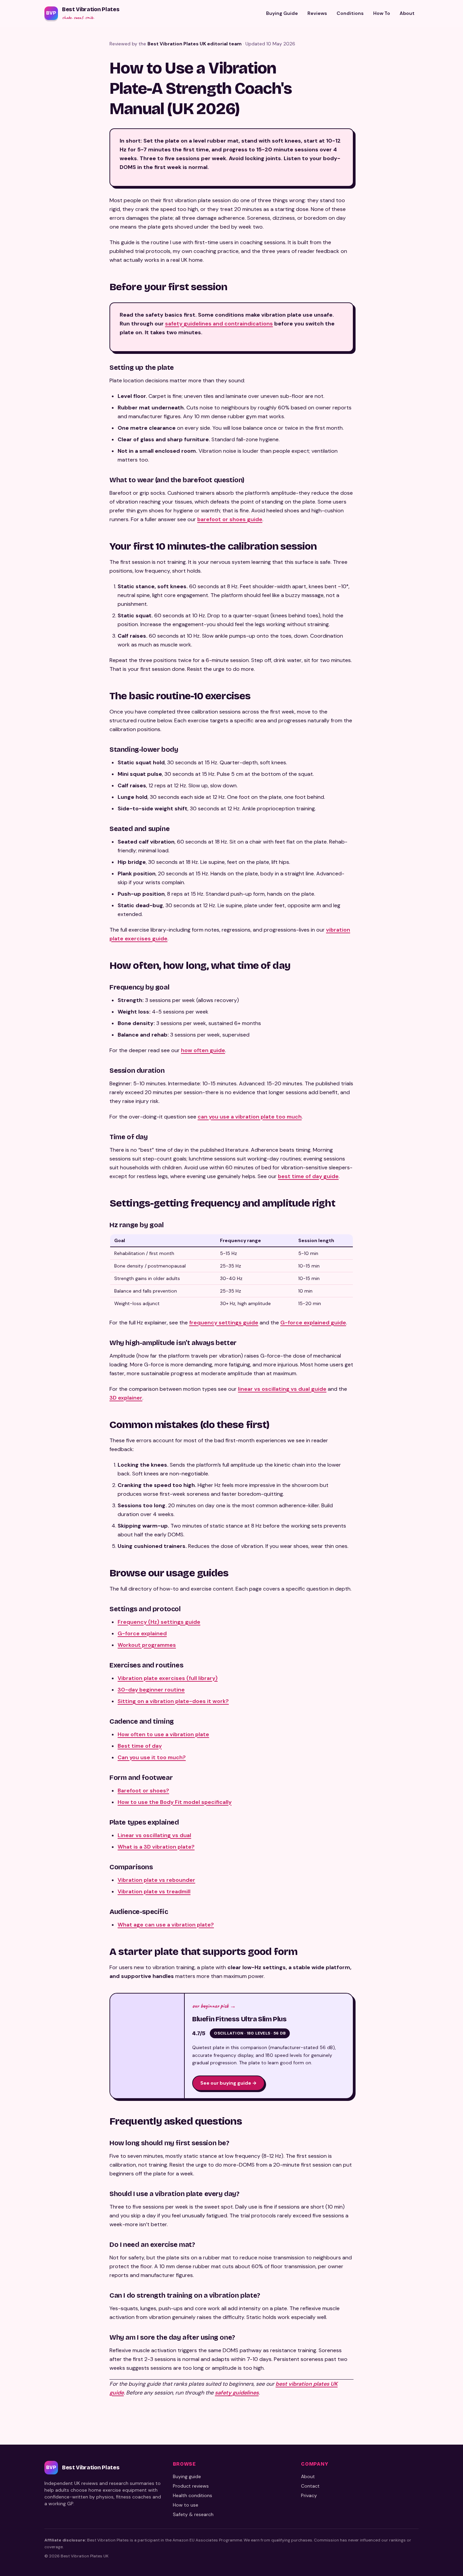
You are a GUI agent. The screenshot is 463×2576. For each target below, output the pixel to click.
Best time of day (140, 1746)
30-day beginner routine (151, 1690)
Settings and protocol (421, 1309)
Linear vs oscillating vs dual (154, 1835)
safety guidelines (237, 2393)
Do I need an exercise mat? (424, 1429)
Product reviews (191, 2486)
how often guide (203, 1050)
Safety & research (193, 2514)
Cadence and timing (420, 1331)
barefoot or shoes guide (230, 519)
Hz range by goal (416, 1265)
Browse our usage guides (421, 1298)
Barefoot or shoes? (143, 1791)
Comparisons (412, 1364)
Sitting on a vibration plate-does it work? (173, 1701)
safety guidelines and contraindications (219, 324)
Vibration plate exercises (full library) (168, 1678)
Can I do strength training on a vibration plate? (424, 1440)
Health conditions (193, 2495)
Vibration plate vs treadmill (154, 1891)
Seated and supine (418, 1200)
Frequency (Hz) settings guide (159, 1622)
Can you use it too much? (152, 1757)
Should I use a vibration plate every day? (424, 1418)
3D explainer (126, 1398)
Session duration (416, 1232)
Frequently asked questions (422, 1396)
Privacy (309, 2495)
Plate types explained (421, 1352)
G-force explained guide (313, 1323)
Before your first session (420, 1135)
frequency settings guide (224, 1323)
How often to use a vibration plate (163, 1734)
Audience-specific (418, 1374)
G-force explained (142, 1633)
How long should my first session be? (424, 1407)
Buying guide (187, 2476)
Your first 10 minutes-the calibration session (422, 1167)
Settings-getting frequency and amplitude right (422, 1254)
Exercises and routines (422, 1320)
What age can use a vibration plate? (166, 1925)
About (407, 13)
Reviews (317, 13)
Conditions (350, 13)
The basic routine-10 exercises (422, 1178)
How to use (186, 2505)
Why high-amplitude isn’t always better (424, 1276)
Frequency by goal (418, 1222)
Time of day (410, 1244)
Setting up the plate (419, 1145)
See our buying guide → (228, 2083)
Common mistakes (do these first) (422, 1287)
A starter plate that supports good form (422, 1385)
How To (382, 13)
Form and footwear (418, 1342)
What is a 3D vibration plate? (156, 1847)
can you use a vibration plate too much (250, 1117)
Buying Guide (282, 13)
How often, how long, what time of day (422, 1211)
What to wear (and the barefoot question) (424, 1156)
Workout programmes (147, 1645)
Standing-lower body (420, 1189)
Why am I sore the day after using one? (424, 1451)
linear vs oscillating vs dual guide (282, 1389)
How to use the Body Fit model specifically (175, 1802)
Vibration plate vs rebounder (156, 1880)
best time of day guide (308, 1176)
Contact (310, 2486)
